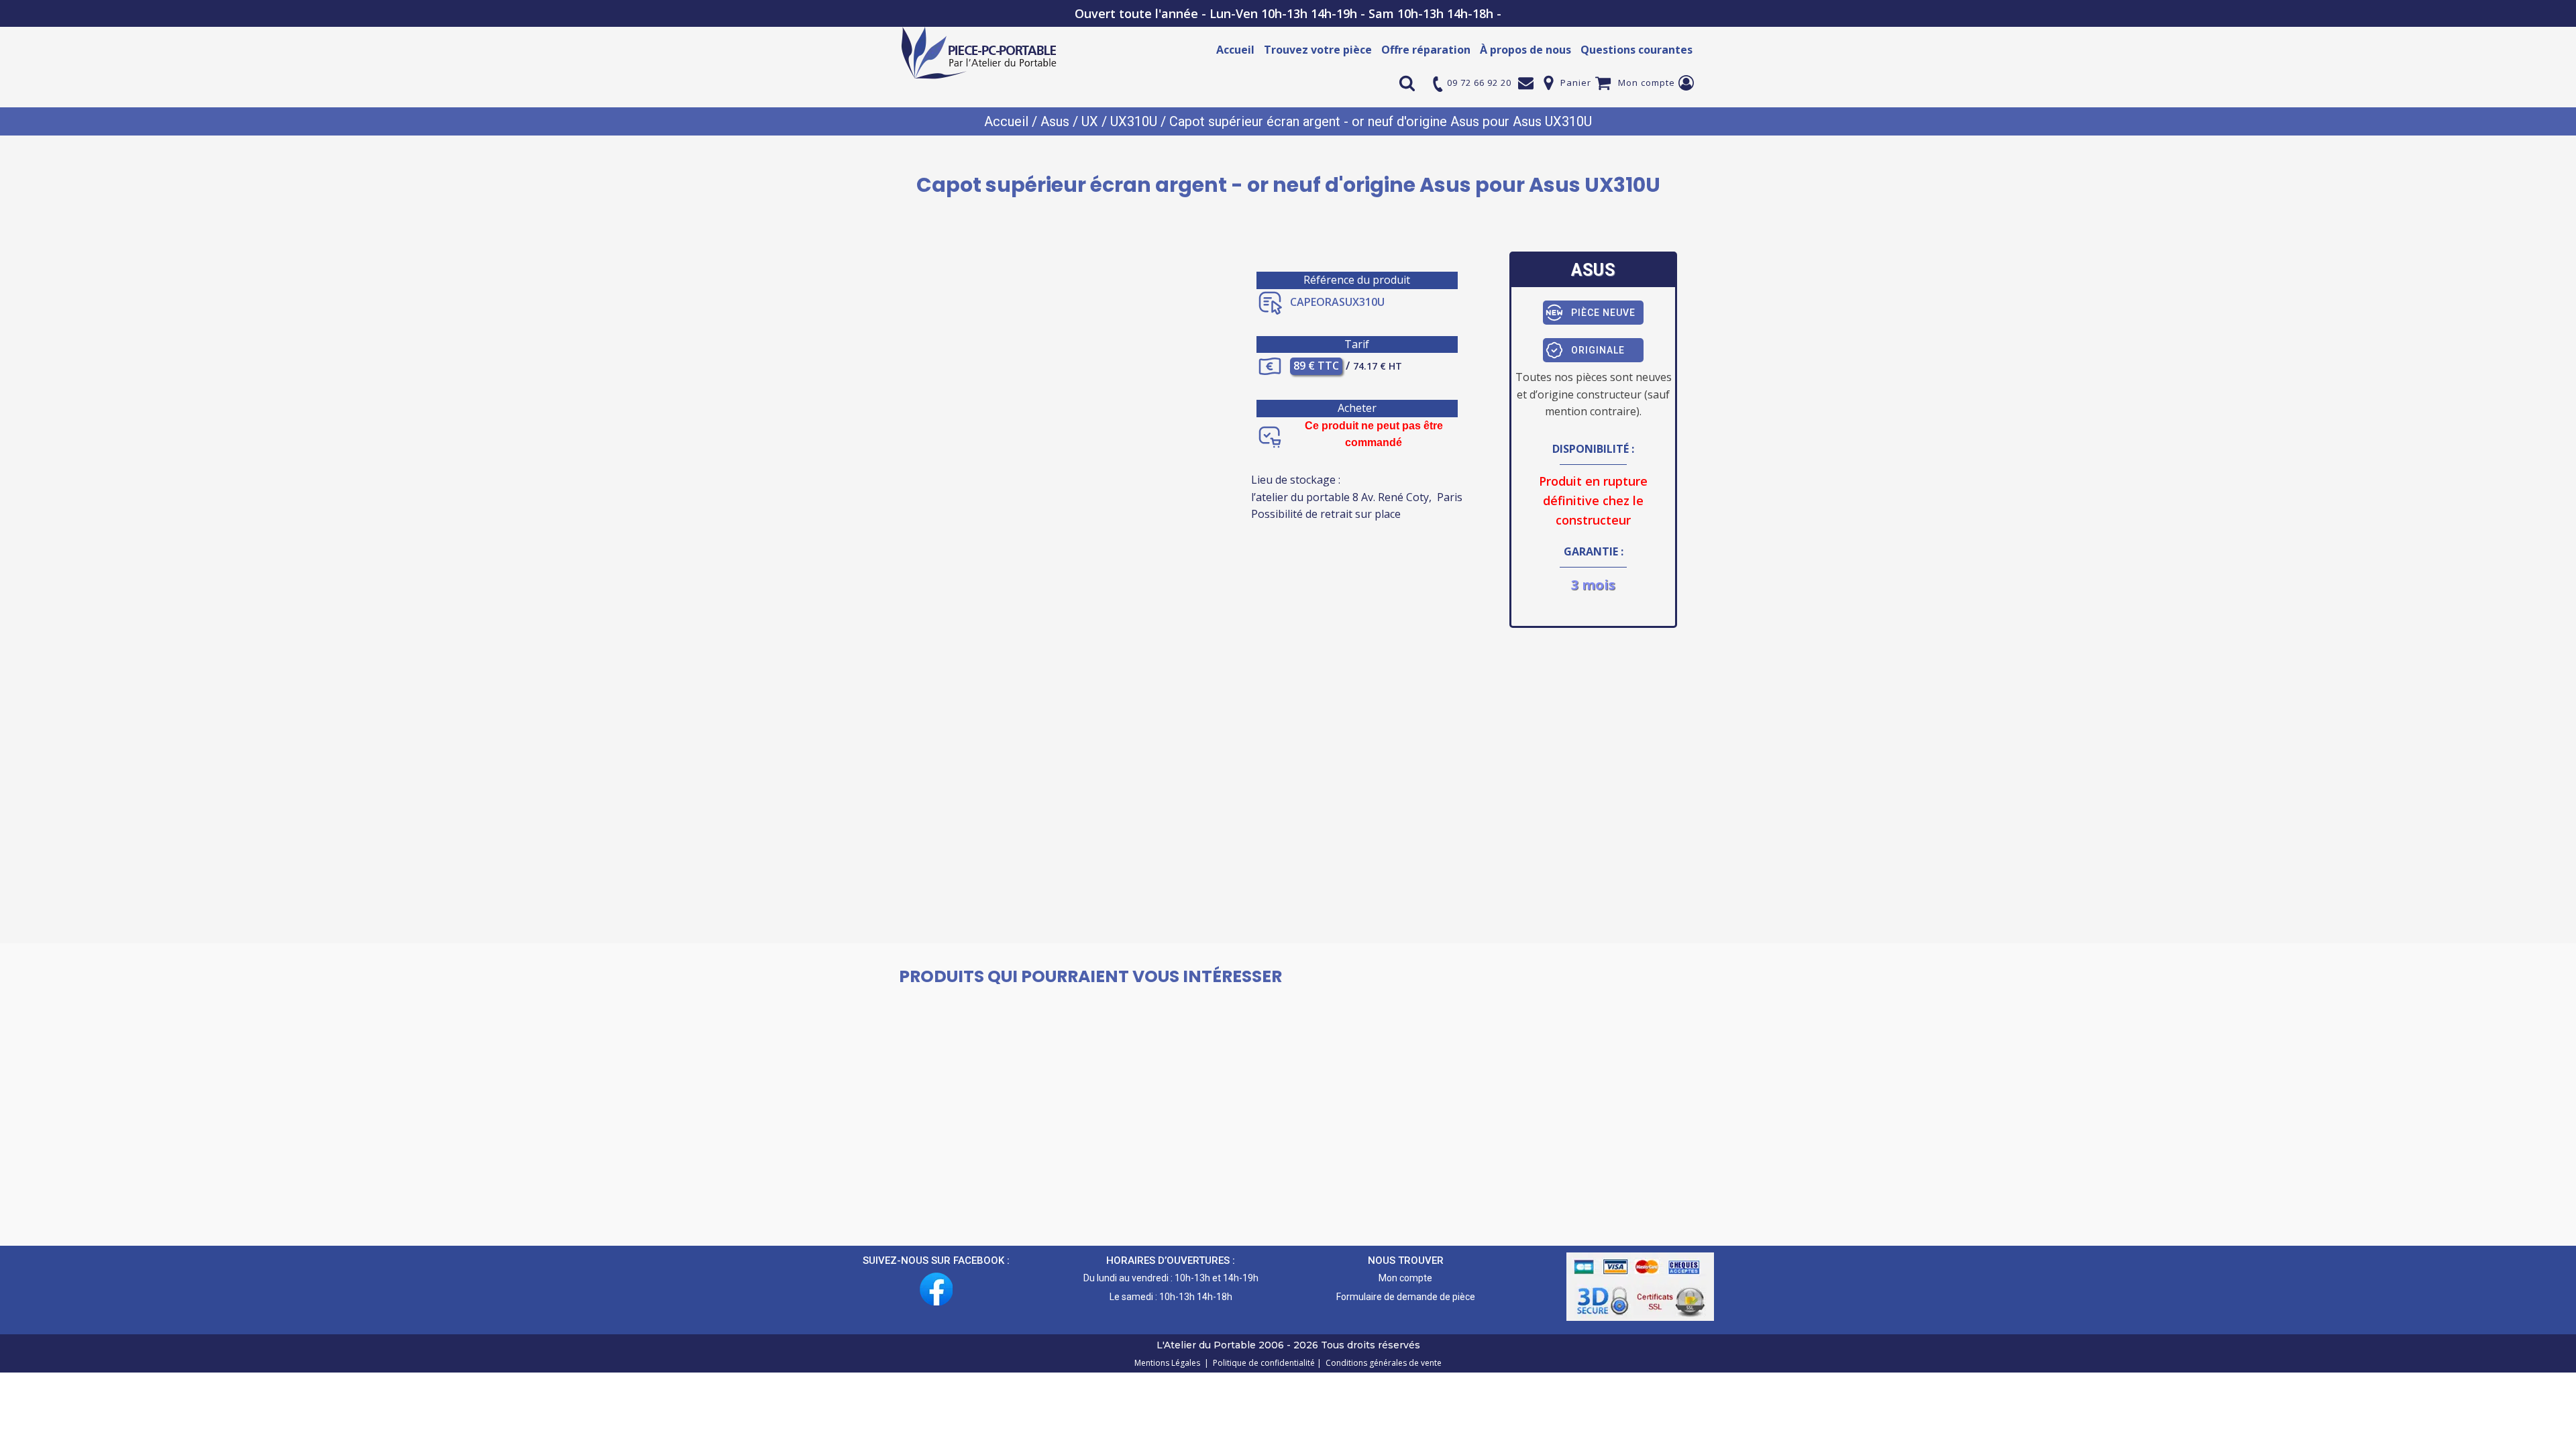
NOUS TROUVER (1406, 1260)
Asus (1055, 121)
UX (1090, 121)
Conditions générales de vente (1382, 1363)
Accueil (1235, 50)
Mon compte (1647, 83)
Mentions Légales (1168, 1363)
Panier (1576, 83)
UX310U (1134, 121)
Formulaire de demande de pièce (1406, 1297)
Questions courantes (1636, 50)
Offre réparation (1426, 50)
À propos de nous (1525, 50)
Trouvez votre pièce (1318, 50)
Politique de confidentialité (1262, 1363)
